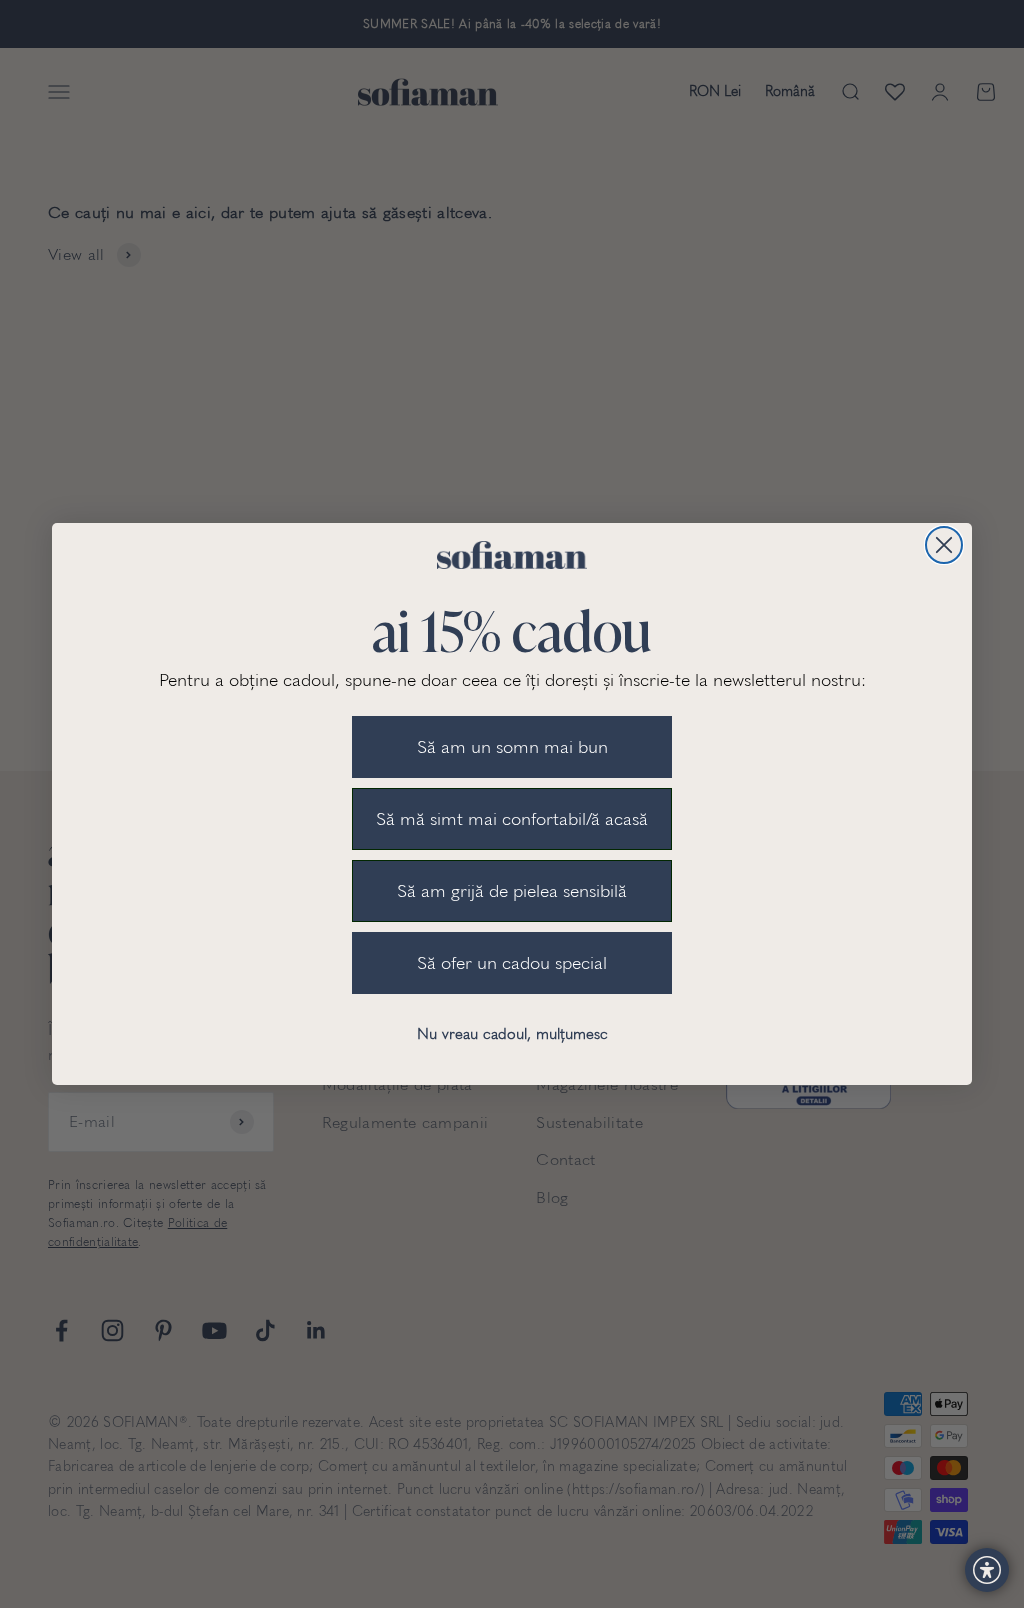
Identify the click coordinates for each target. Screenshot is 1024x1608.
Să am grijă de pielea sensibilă (512, 891)
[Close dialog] (944, 545)
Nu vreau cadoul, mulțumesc (512, 1034)
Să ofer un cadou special (512, 963)
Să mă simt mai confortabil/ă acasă (512, 819)
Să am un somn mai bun (512, 747)
